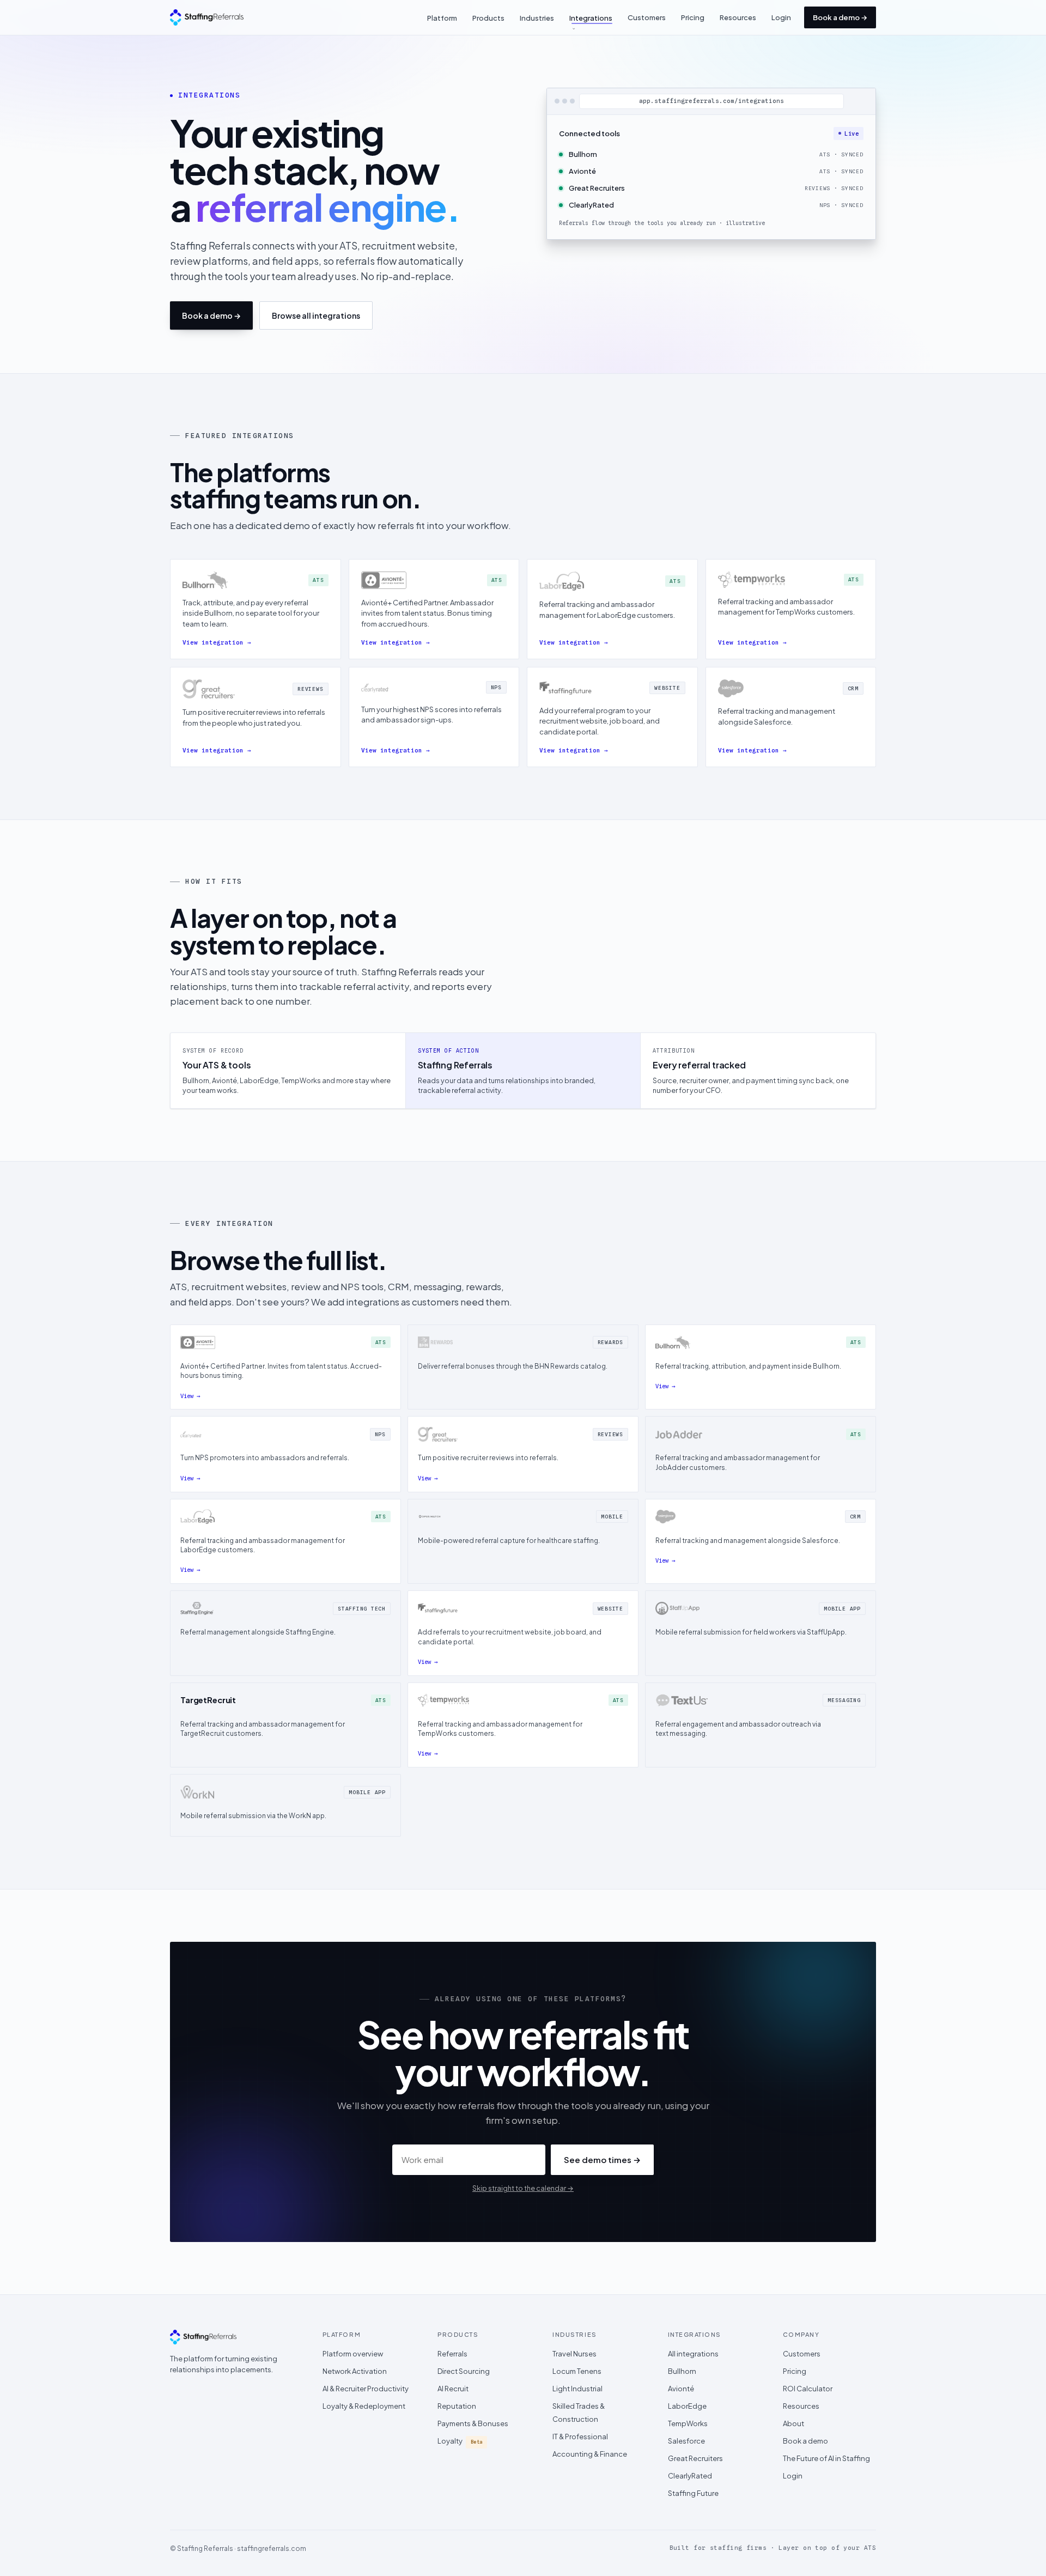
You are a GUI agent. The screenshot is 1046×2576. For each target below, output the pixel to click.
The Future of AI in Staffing (826, 2458)
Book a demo (805, 2441)
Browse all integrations (316, 315)
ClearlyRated (690, 2476)
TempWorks (688, 2423)
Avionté (681, 2389)
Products (488, 18)
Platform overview (353, 2354)
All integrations (693, 2354)
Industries (537, 18)
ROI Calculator (808, 2389)
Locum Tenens (577, 2371)
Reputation (457, 2406)
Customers (647, 17)
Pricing (693, 17)
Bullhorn (682, 2371)
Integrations (591, 18)
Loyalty (460, 2441)
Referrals (452, 2354)
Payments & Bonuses (473, 2423)
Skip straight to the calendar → (523, 2188)
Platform (442, 18)
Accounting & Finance (590, 2454)
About (793, 2423)
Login (781, 17)
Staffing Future (693, 2493)
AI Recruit (453, 2389)
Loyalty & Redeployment (364, 2406)
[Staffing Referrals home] (207, 17)
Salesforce (686, 2441)
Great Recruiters (695, 2458)
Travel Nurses (574, 2354)
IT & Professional (580, 2437)
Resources (738, 17)
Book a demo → (840, 17)
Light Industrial (577, 2389)
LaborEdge (687, 2406)
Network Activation (355, 2371)
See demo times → (602, 2159)
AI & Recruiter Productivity (366, 2389)
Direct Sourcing (464, 2371)
